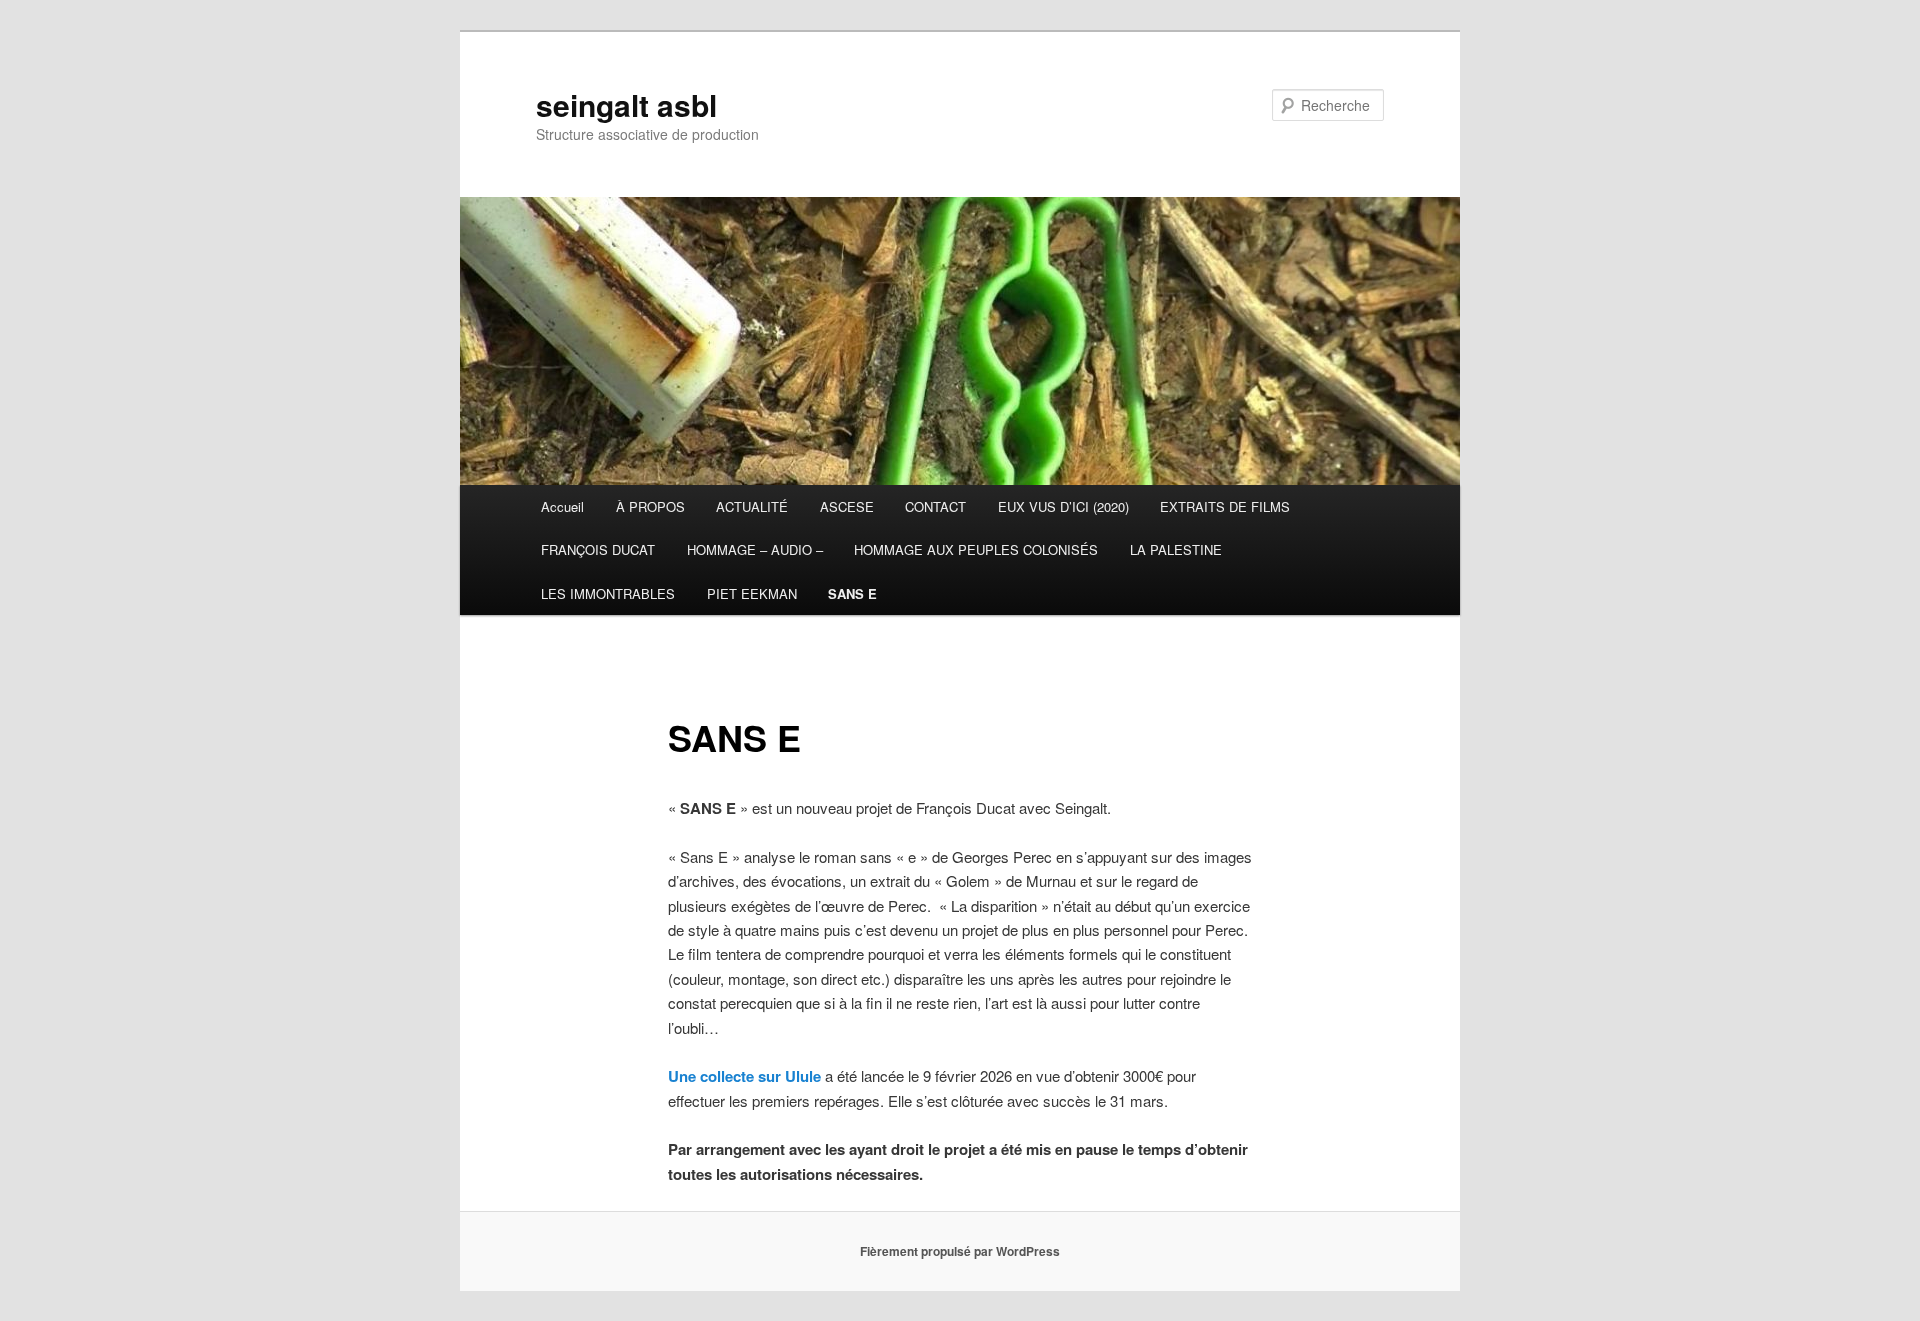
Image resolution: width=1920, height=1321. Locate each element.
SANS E (852, 593)
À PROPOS (650, 506)
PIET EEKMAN (752, 593)
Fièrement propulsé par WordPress (960, 1251)
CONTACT (935, 506)
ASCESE (847, 506)
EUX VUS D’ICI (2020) (1063, 506)
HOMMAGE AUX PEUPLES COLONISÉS (976, 549)
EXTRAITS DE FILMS (1225, 506)
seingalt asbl (626, 104)
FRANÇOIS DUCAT (598, 549)
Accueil (562, 506)
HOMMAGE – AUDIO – (755, 549)
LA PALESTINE (1176, 549)
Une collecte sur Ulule (744, 1076)
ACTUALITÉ (752, 506)
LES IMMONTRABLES (608, 593)
